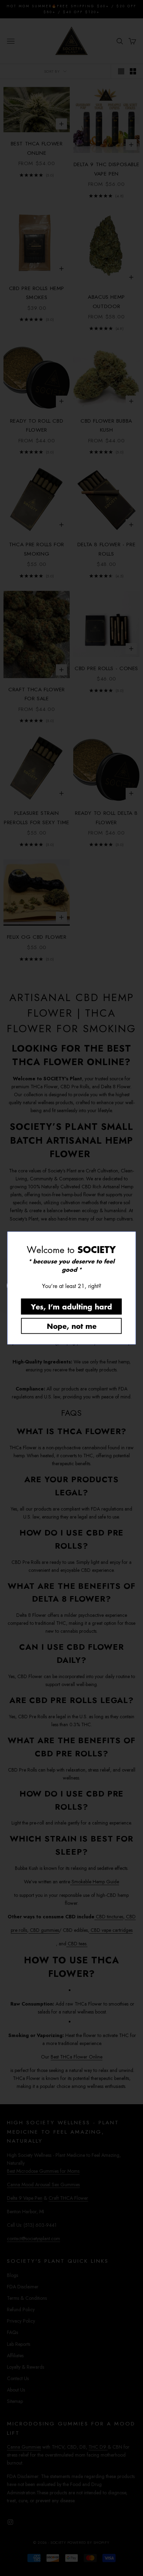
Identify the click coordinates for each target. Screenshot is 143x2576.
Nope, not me (72, 1326)
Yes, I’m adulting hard (71, 1307)
